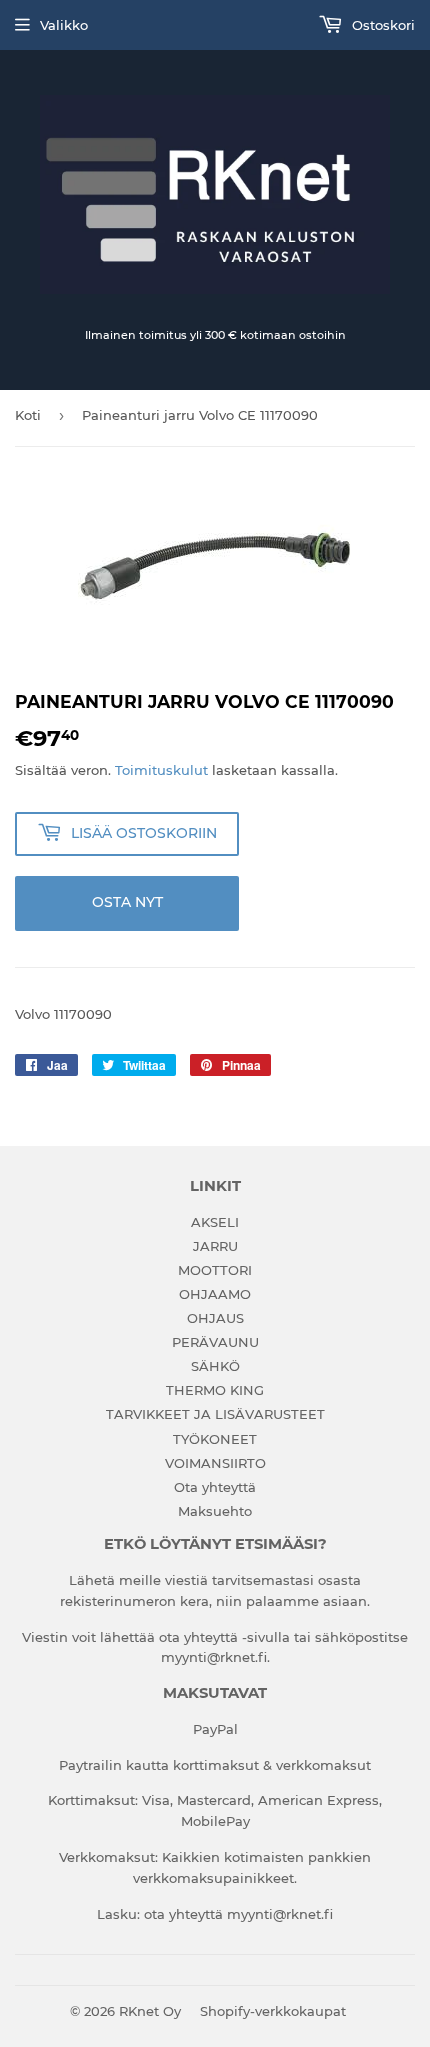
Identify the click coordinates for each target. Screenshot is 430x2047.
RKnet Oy (150, 2011)
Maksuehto (215, 1511)
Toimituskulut (161, 770)
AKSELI (215, 1222)
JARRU (215, 1246)
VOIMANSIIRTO (215, 1463)
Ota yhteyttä (215, 1487)
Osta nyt (127, 902)
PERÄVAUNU (215, 1342)
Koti (28, 415)
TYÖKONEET (215, 1439)
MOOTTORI (215, 1270)
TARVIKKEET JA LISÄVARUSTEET (215, 1414)
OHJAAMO (215, 1294)
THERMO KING (215, 1390)
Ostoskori (381, 25)
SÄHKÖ (215, 1366)
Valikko (64, 25)
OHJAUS (215, 1318)
